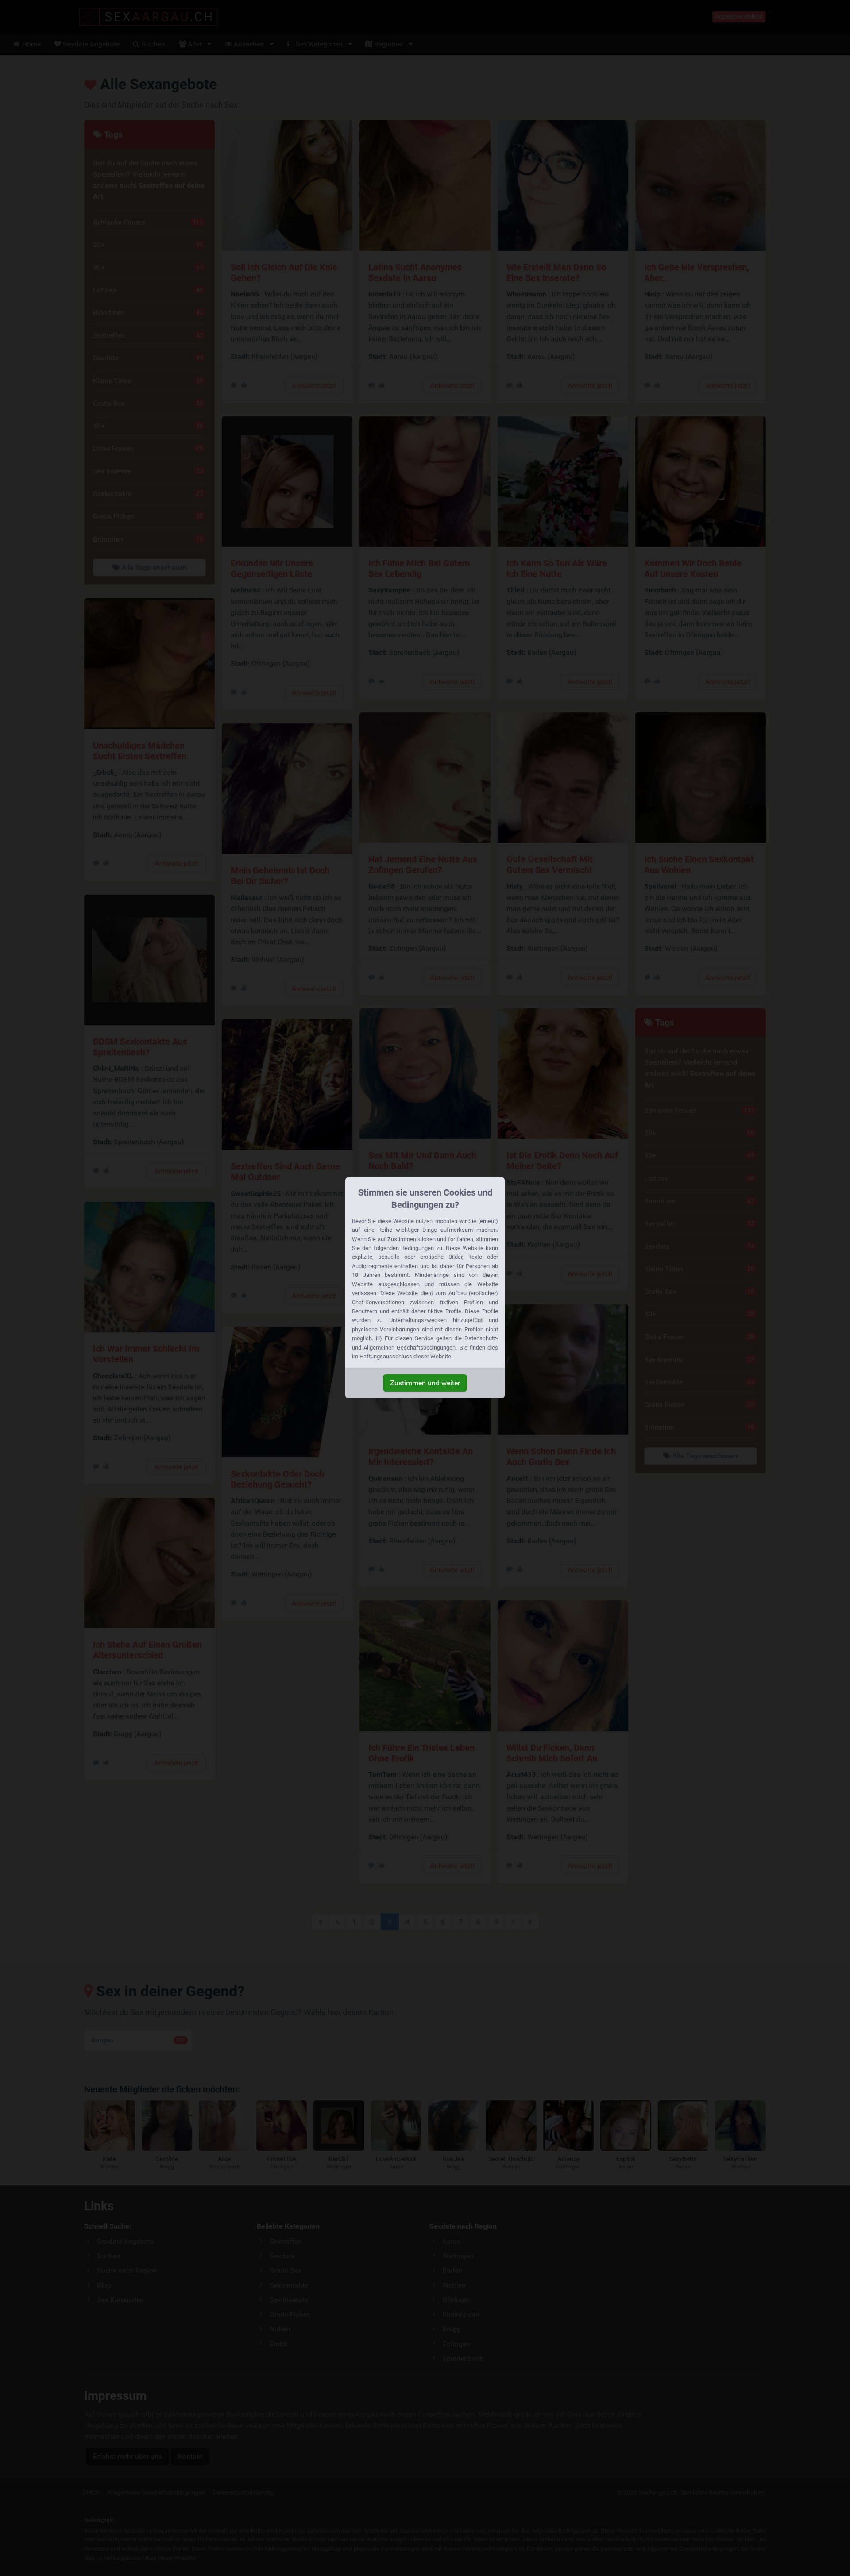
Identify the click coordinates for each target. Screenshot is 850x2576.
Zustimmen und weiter (425, 1383)
